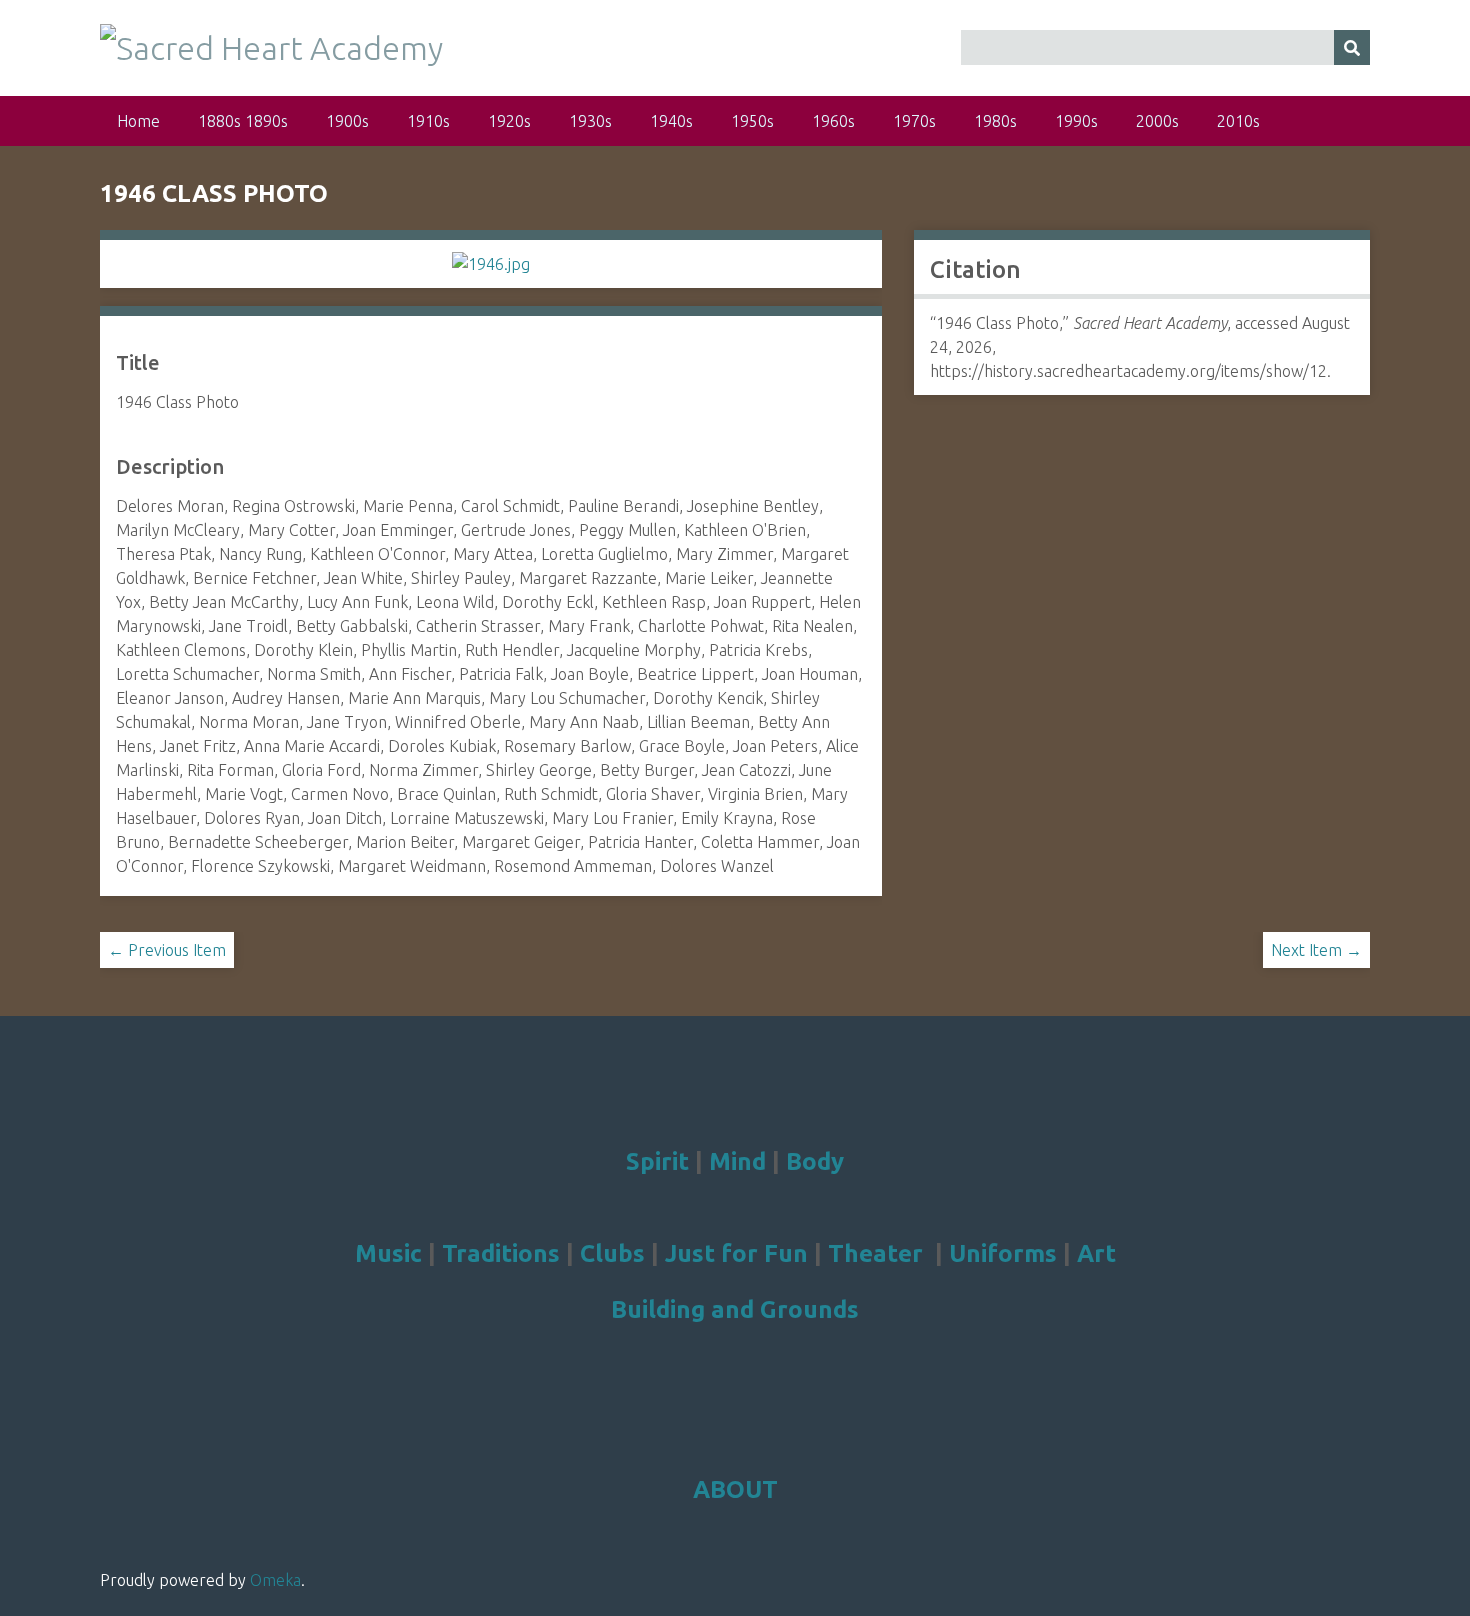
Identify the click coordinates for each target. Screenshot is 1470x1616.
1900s (347, 121)
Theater (875, 1253)
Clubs (612, 1253)
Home (138, 121)
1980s (995, 121)
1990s (1076, 121)
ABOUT (735, 1489)
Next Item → (1316, 950)
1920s (509, 121)
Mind (737, 1161)
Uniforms (1003, 1253)
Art (1096, 1253)
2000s (1157, 121)
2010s (1238, 121)
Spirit (657, 1161)
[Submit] (1352, 47)
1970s (914, 121)
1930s (590, 121)
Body (815, 1161)
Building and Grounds (735, 1309)
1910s (428, 121)
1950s (752, 121)
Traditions (501, 1253)
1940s (671, 121)
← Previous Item (167, 950)
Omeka (275, 1580)
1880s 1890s (243, 121)
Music (388, 1253)
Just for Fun (736, 1253)
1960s (833, 121)
